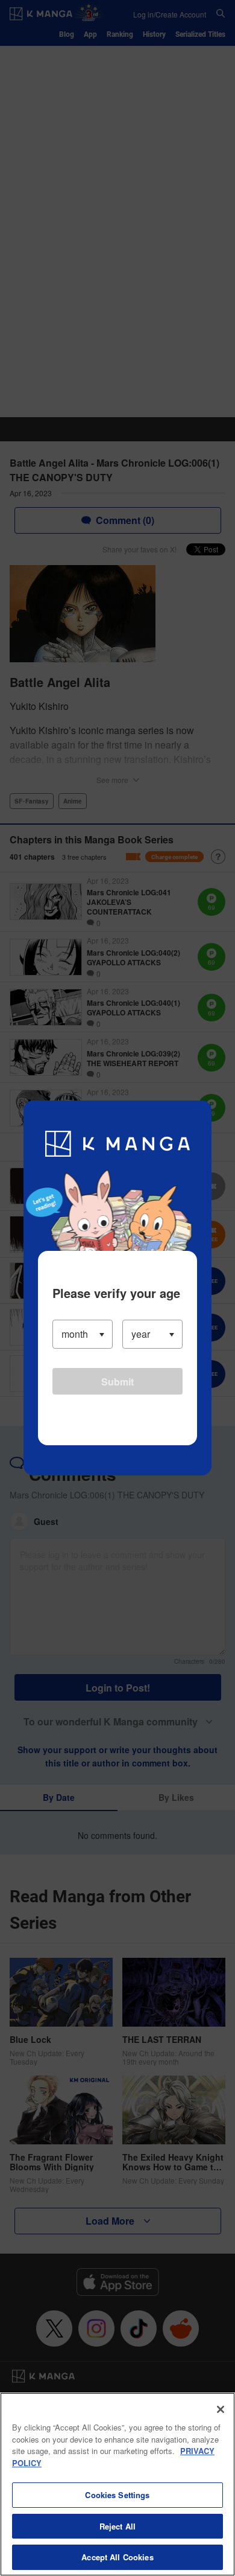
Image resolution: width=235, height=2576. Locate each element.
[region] (117, 2484)
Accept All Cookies (117, 2557)
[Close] (221, 2409)
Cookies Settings (117, 2495)
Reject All (117, 2526)
